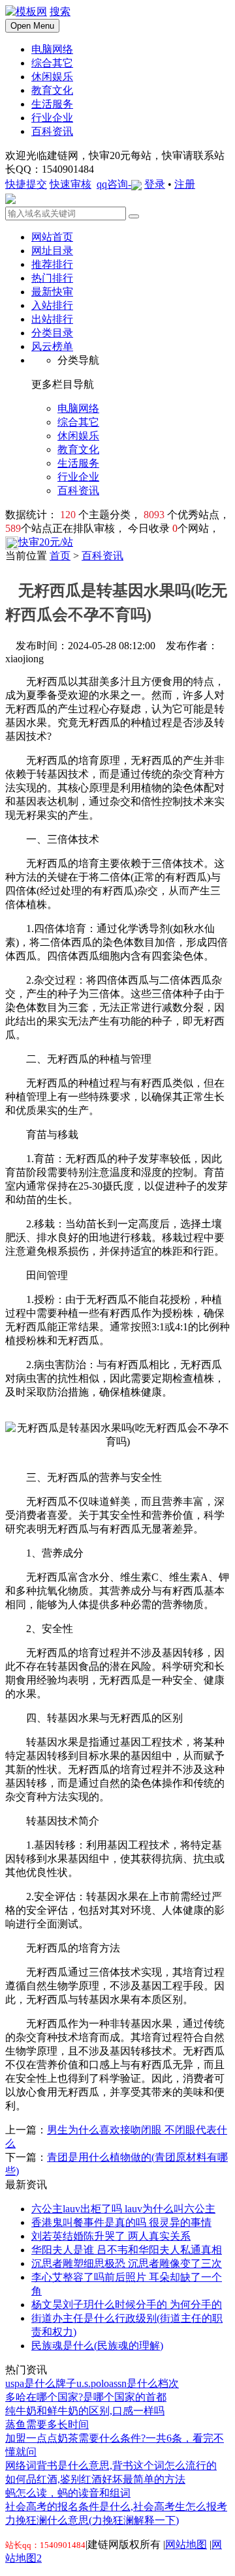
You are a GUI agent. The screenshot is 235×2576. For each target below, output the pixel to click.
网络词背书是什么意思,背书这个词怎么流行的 (111, 2466)
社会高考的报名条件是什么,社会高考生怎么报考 (116, 2507)
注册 (185, 184)
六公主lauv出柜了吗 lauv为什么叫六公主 (123, 2209)
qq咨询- (114, 184)
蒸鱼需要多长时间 (47, 2424)
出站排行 (52, 319)
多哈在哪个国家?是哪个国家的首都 (86, 2397)
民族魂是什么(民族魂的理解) (97, 2346)
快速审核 (70, 184)
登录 (155, 184)
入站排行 (52, 305)
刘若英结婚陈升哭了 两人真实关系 (111, 2236)
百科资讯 (102, 556)
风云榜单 (52, 346)
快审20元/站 (46, 542)
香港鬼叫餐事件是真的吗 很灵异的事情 (121, 2222)
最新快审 (52, 292)
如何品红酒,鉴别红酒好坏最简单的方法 (95, 2479)
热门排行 (52, 278)
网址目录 (52, 251)
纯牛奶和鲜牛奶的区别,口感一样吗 (85, 2411)
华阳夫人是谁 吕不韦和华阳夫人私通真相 (127, 2250)
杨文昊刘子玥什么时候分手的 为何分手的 (127, 2305)
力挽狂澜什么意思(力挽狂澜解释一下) (92, 2520)
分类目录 (52, 333)
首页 (60, 556)
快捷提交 (26, 184)
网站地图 (186, 2544)
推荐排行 (52, 264)
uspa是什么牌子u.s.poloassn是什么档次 (92, 2383)
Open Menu (32, 26)
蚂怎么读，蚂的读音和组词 (68, 2493)
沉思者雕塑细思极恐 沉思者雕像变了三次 (127, 2263)
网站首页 (52, 237)
